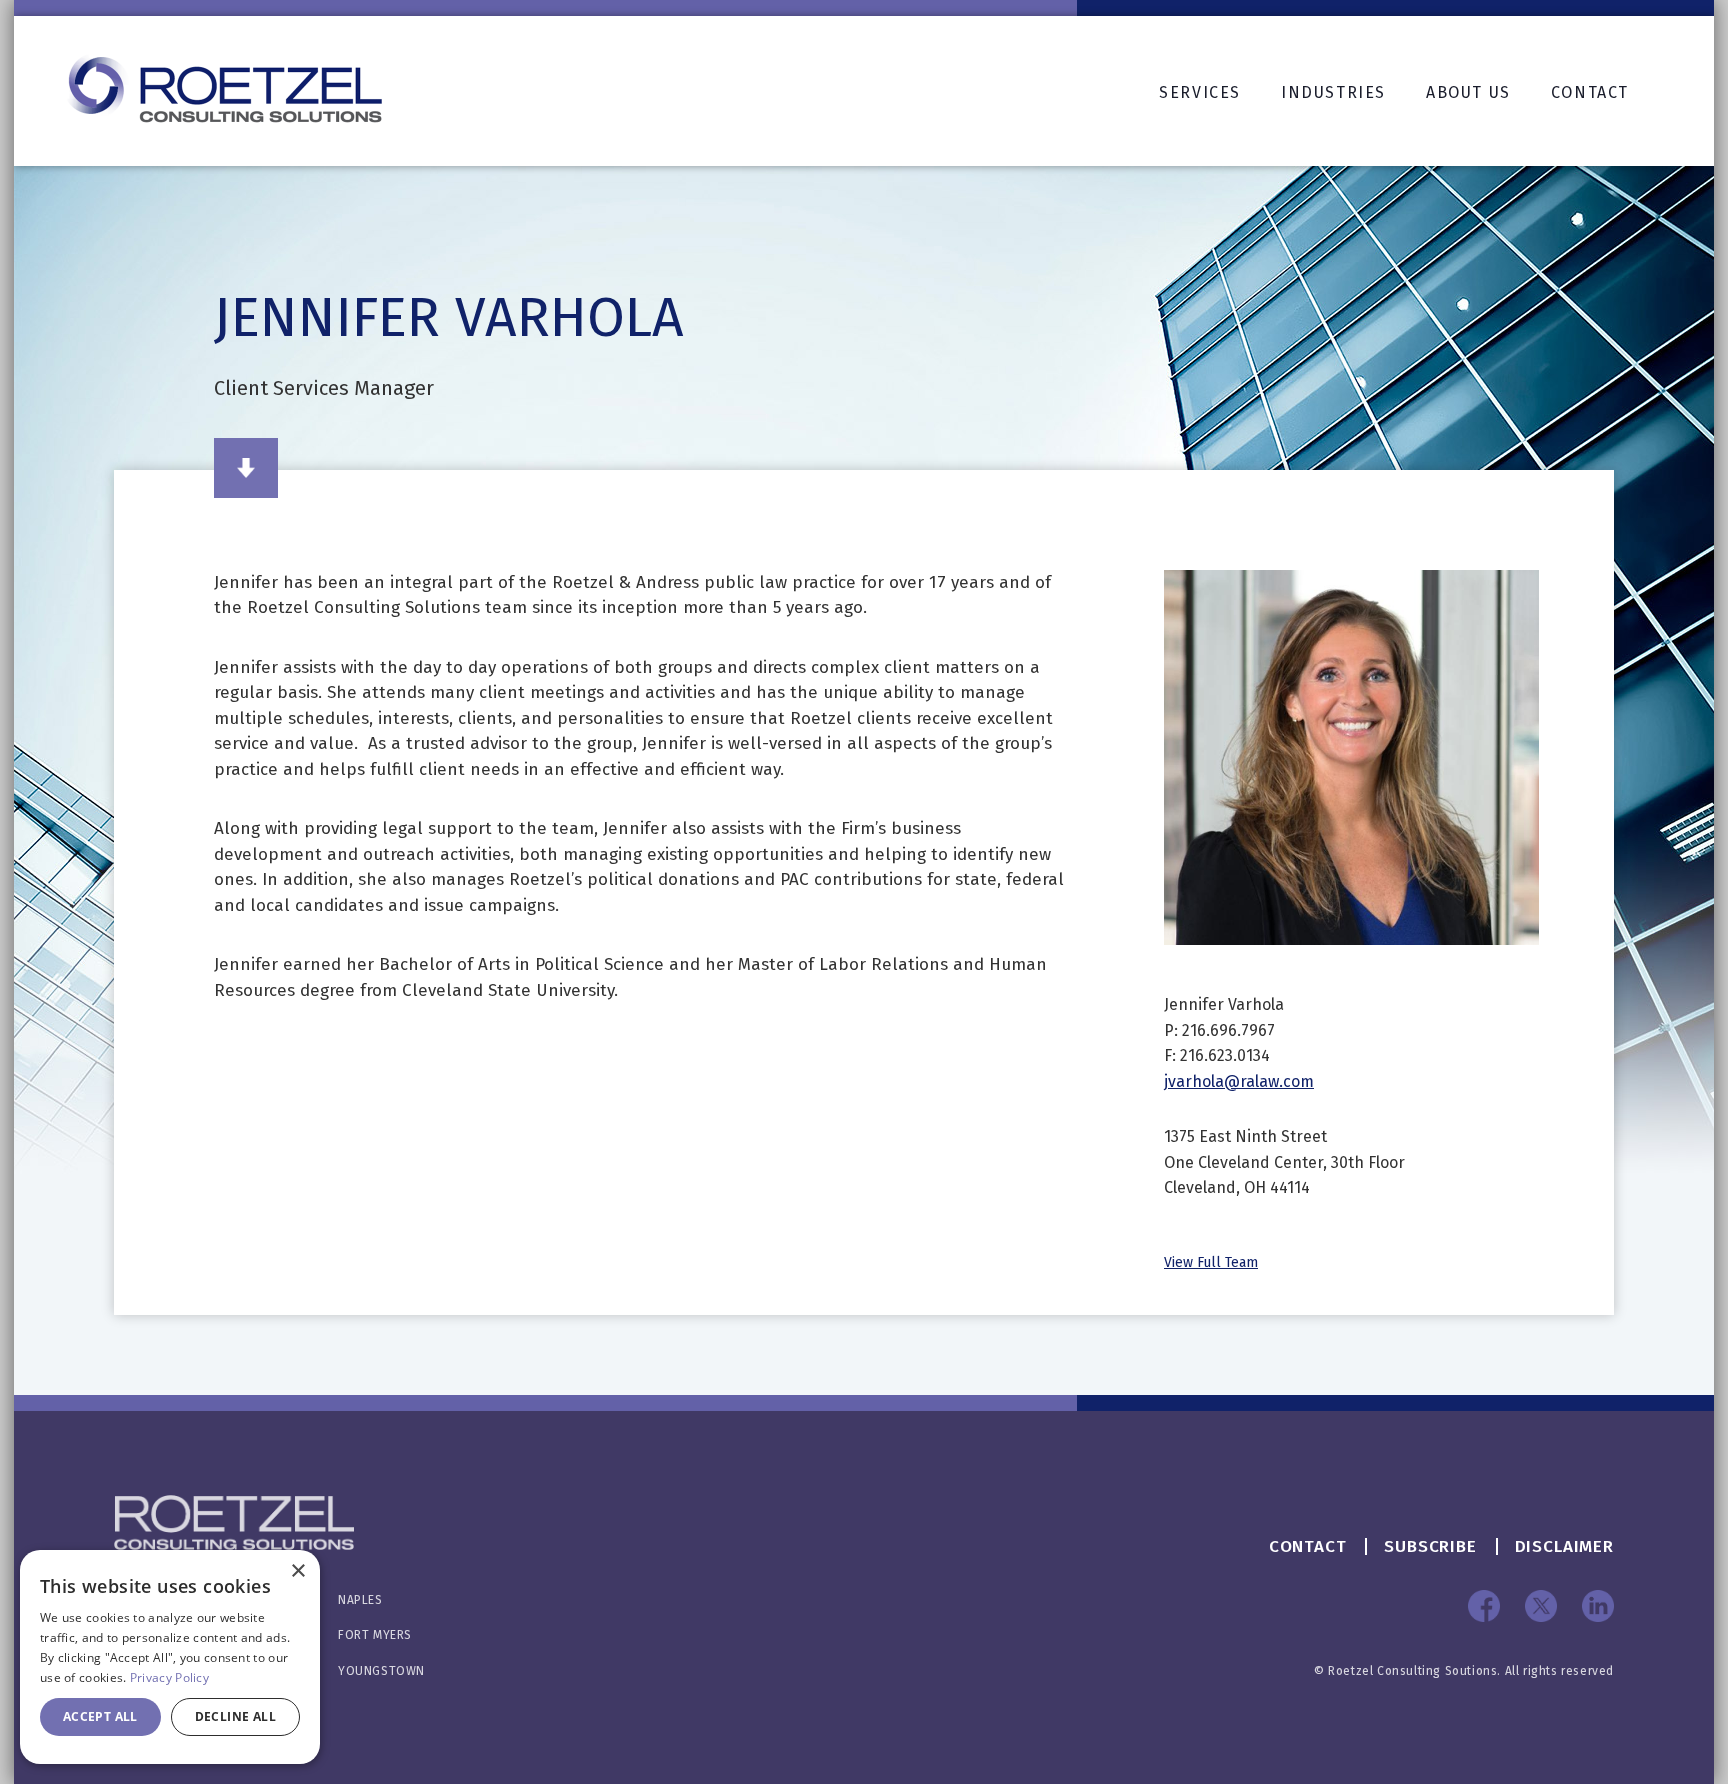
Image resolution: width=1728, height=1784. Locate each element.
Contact (1590, 92)
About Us (1468, 92)
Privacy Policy (169, 1677)
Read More (246, 468)
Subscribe (1430, 1546)
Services (1200, 92)
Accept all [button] (100, 1716)
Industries (1333, 92)
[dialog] (170, 1657)
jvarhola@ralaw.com (1239, 1081)
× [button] (297, 1571)
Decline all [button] (235, 1716)
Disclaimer (1565, 1546)
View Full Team (1211, 1262)
